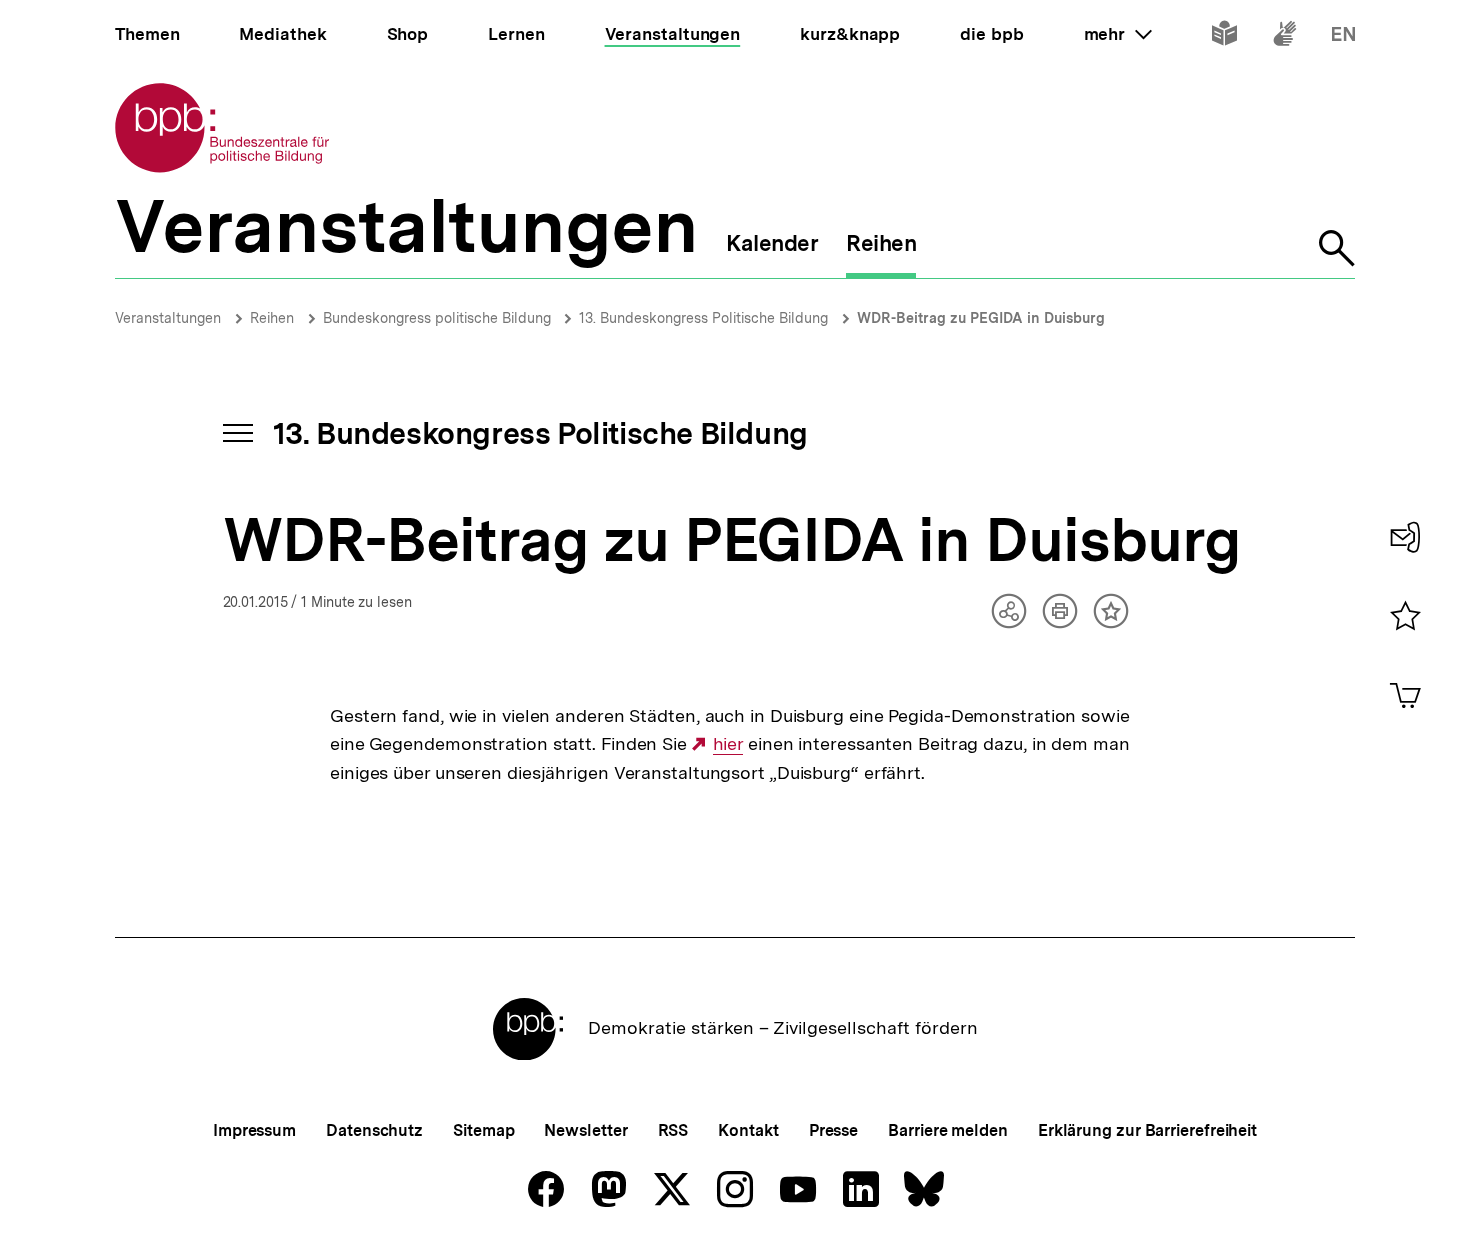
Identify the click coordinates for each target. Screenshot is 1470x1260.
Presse (833, 1130)
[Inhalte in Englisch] (1343, 37)
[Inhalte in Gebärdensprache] (1284, 37)
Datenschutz (374, 1130)
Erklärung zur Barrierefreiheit (1147, 1130)
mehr (1118, 34)
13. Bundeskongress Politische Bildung (703, 318)
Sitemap (483, 1130)
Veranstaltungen (168, 318)
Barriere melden (948, 1130)
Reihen (272, 318)
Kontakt (748, 1130)
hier (728, 744)
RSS (673, 1130)
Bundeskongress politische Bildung (439, 318)
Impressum (254, 1130)
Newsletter (585, 1130)
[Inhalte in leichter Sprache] (1224, 37)
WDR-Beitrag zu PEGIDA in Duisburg (981, 318)
